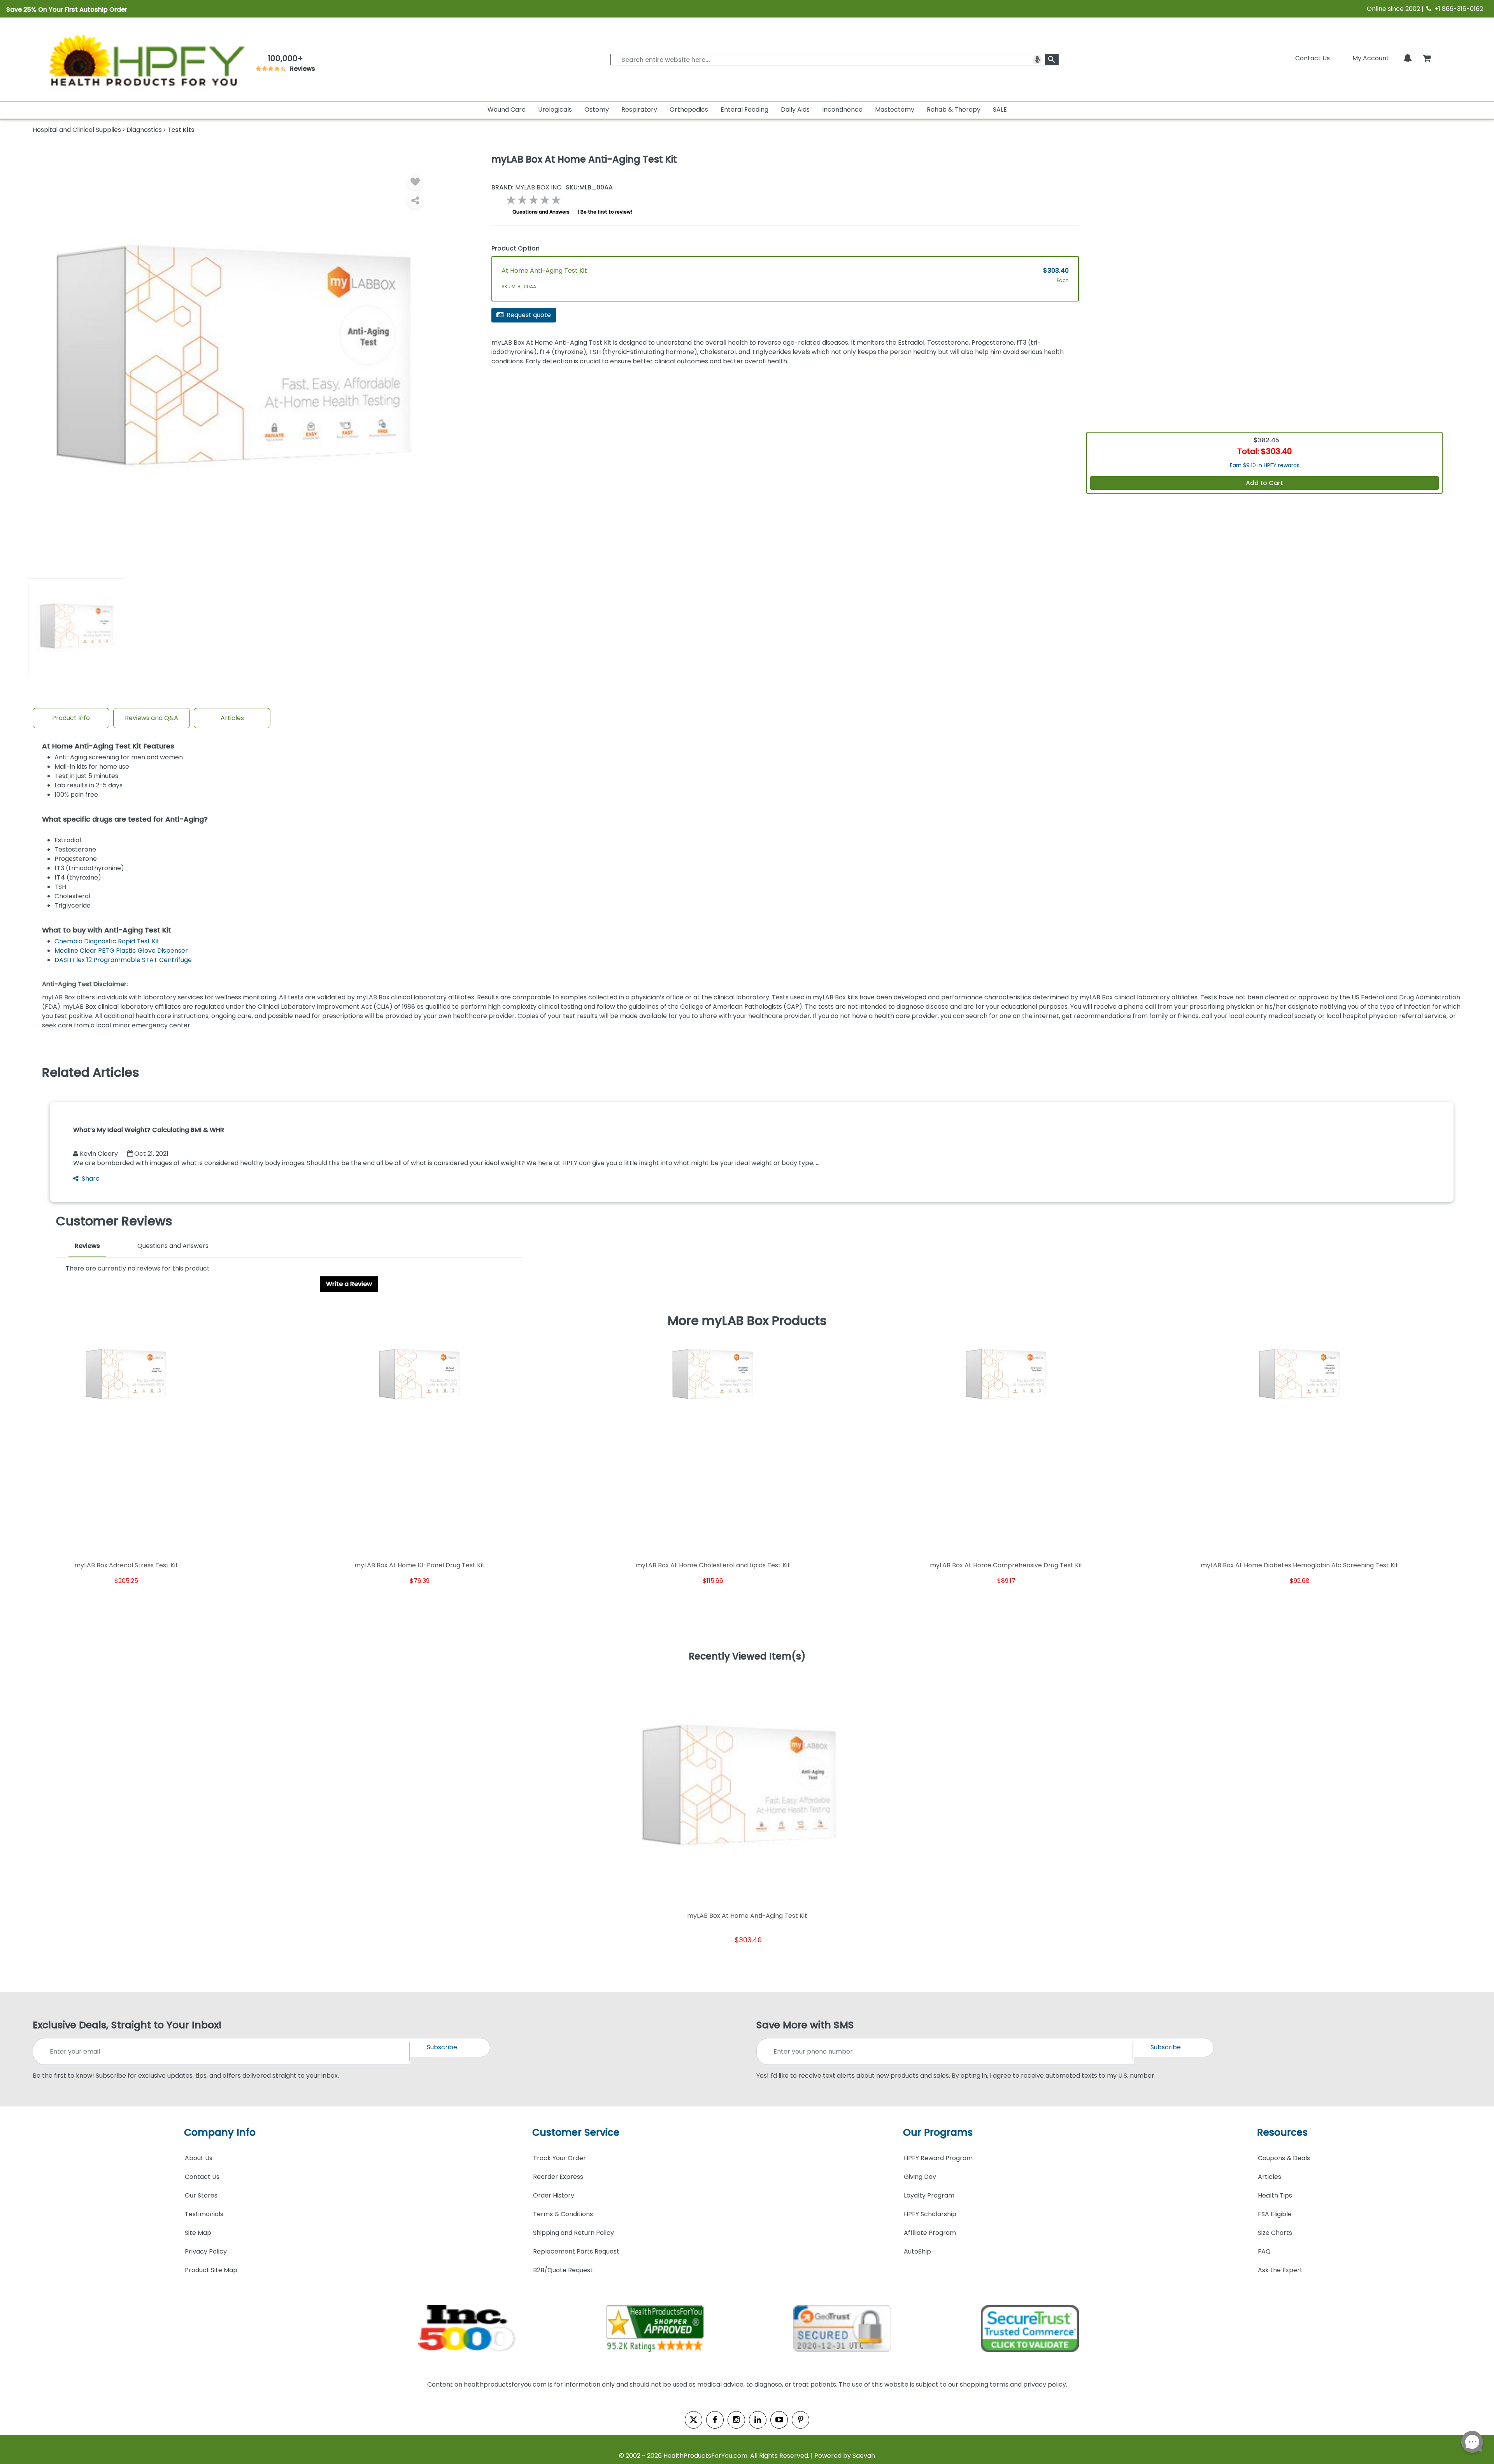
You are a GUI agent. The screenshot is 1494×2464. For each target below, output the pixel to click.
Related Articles (91, 1073)
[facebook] (715, 2420)
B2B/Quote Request (563, 2270)
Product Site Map (211, 2270)
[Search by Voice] (1037, 60)
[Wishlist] (415, 182)
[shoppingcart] (1427, 58)
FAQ (1264, 2251)
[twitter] (694, 2420)
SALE (1000, 110)
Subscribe (442, 2047)
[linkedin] (758, 2420)
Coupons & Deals (1284, 2158)
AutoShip (917, 2251)
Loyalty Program (929, 2195)
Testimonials (204, 2214)
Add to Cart (1264, 483)
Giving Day (920, 2177)
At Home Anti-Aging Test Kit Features (108, 746)
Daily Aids (795, 110)
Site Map (198, 2233)
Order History (554, 2195)
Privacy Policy (206, 2251)
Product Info (71, 718)
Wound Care (507, 110)
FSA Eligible (1275, 2214)
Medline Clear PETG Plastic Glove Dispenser (121, 951)
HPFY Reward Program (938, 2158)
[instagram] (736, 2420)
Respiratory (639, 110)
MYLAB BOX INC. (527, 188)
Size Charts (1275, 2233)
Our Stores (201, 2195)
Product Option (516, 248)
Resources (1282, 2132)
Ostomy (597, 110)
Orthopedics (689, 110)
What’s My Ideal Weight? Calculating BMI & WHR (149, 1130)
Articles (232, 718)
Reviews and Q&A (152, 718)
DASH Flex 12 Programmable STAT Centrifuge (123, 960)
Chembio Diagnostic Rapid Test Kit (107, 941)
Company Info (220, 2132)
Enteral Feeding (744, 110)
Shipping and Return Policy (573, 2233)
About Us (199, 2158)
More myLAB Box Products (747, 1321)
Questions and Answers (541, 212)
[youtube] (779, 2420)
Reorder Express (558, 2177)
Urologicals (555, 110)
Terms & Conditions (563, 2214)
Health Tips (1275, 2195)
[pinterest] (800, 2420)
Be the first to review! (606, 212)
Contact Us (1313, 58)
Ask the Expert (1280, 2270)
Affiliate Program (930, 2233)
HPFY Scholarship (930, 2214)
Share (91, 1179)
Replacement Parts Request (576, 2251)
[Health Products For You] (146, 60)
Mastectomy (895, 110)
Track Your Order (559, 2158)
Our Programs (938, 2132)
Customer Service (576, 2132)
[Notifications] (1408, 58)
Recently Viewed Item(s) (747, 1657)
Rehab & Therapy (954, 110)
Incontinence (842, 110)
